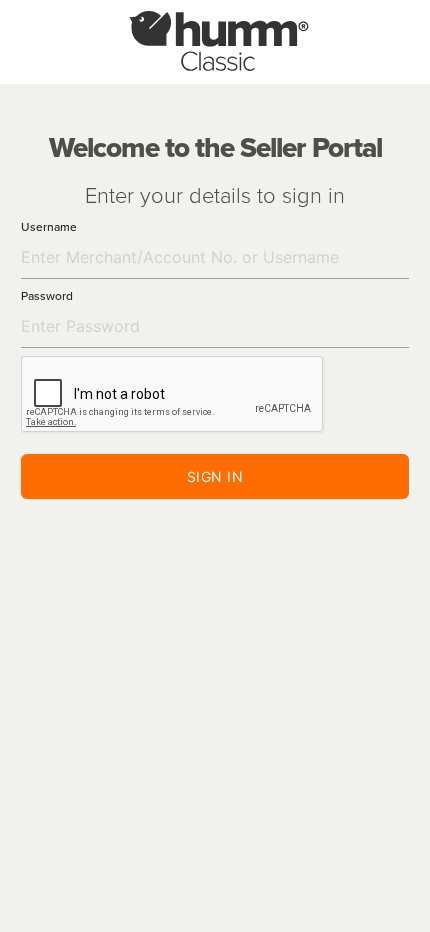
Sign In (215, 476)
